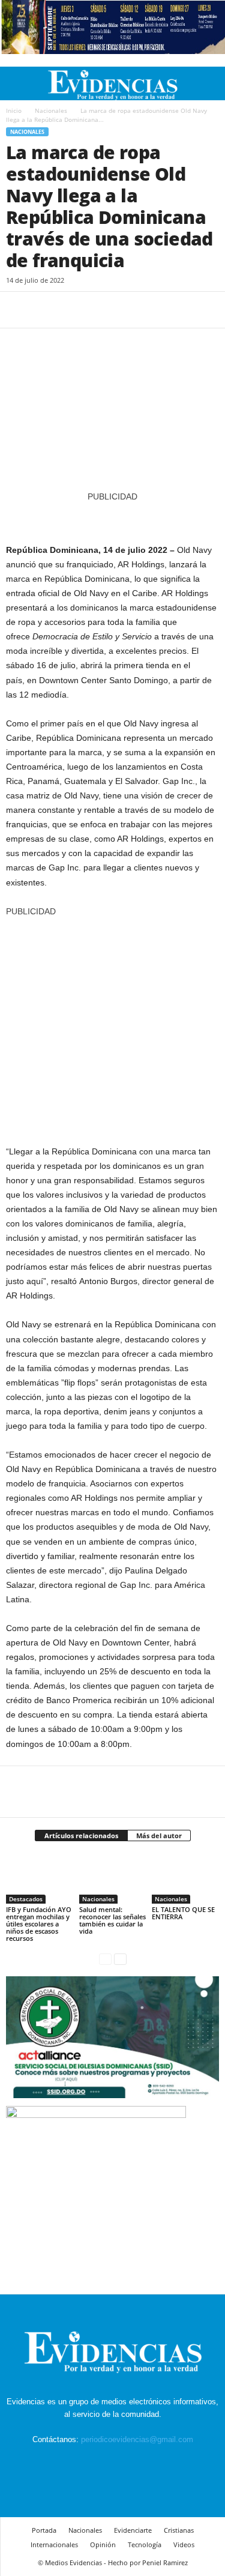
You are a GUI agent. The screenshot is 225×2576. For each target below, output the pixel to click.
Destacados (26, 1899)
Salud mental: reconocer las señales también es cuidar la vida (112, 1920)
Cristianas (179, 2530)
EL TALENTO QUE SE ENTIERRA (183, 1913)
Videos (184, 2544)
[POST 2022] (112, 517)
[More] (129, 310)
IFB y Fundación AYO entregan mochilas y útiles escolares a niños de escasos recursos (39, 1924)
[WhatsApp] (101, 310)
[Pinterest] (73, 310)
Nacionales (51, 110)
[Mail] (128, 2462)
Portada (44, 2530)
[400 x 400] (112, 1025)
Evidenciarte (133, 2530)
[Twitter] (46, 310)
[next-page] (120, 1959)
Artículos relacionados (81, 1835)
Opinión (103, 2544)
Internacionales (54, 2544)
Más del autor (159, 1835)
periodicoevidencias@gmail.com (137, 2439)
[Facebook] (18, 310)
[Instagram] (100, 2462)
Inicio (14, 110)
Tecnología (145, 2544)
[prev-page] (105, 1959)
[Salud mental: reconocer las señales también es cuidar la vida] (113, 1879)
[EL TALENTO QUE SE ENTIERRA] (185, 1879)
